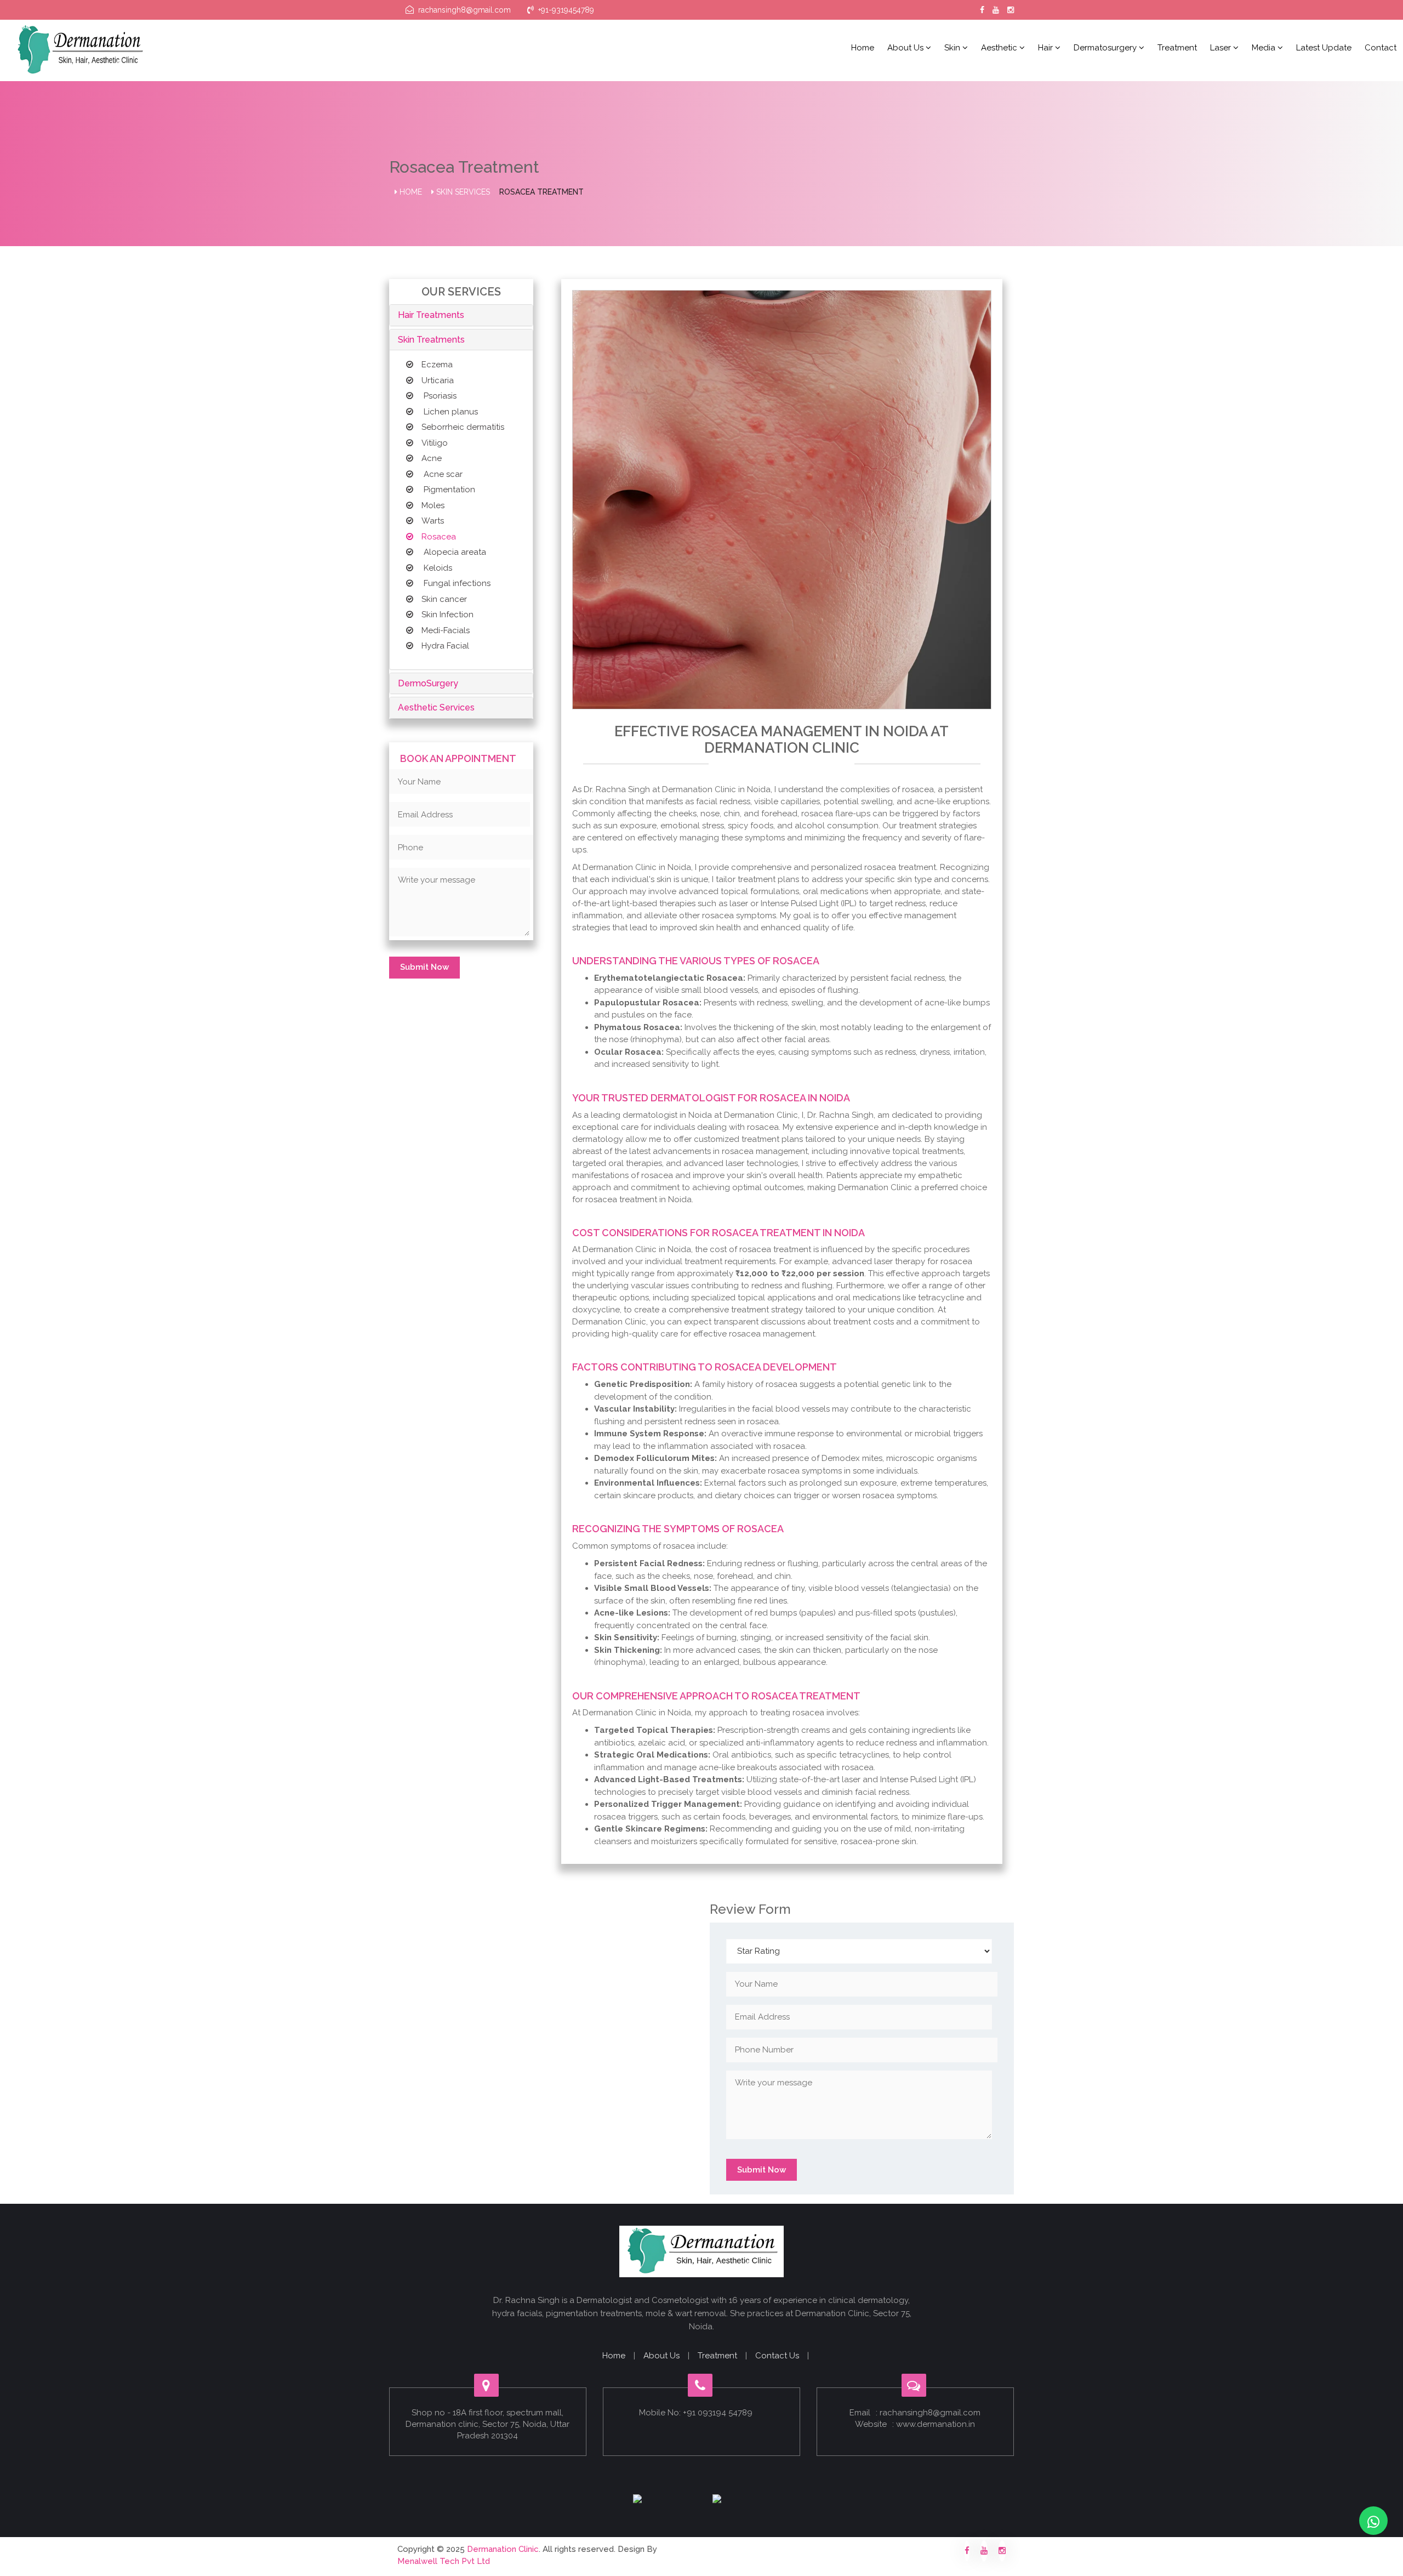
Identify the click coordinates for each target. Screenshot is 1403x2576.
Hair (1046, 48)
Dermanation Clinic (503, 2549)
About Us (661, 2356)
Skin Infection (447, 615)
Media (1265, 48)
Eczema (437, 365)
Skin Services (462, 192)
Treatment (1177, 48)
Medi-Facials (446, 630)
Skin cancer (444, 599)
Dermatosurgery (1106, 48)
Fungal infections (456, 583)
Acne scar (442, 474)
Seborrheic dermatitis (463, 427)
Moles (433, 505)
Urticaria (438, 380)
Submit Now (424, 967)
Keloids (437, 568)
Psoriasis (439, 396)
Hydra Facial (445, 646)
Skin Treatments (431, 340)
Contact (1381, 48)
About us (906, 48)
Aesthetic (1000, 48)
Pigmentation (448, 490)
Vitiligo (435, 443)
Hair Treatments (431, 315)
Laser (1222, 48)
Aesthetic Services (436, 707)
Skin (953, 48)
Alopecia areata (454, 552)
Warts (433, 521)
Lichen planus (450, 412)
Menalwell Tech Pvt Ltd (444, 2561)
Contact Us (777, 2356)
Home (863, 48)
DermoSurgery (428, 683)
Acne (432, 458)
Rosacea (439, 537)
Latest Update (1324, 48)
